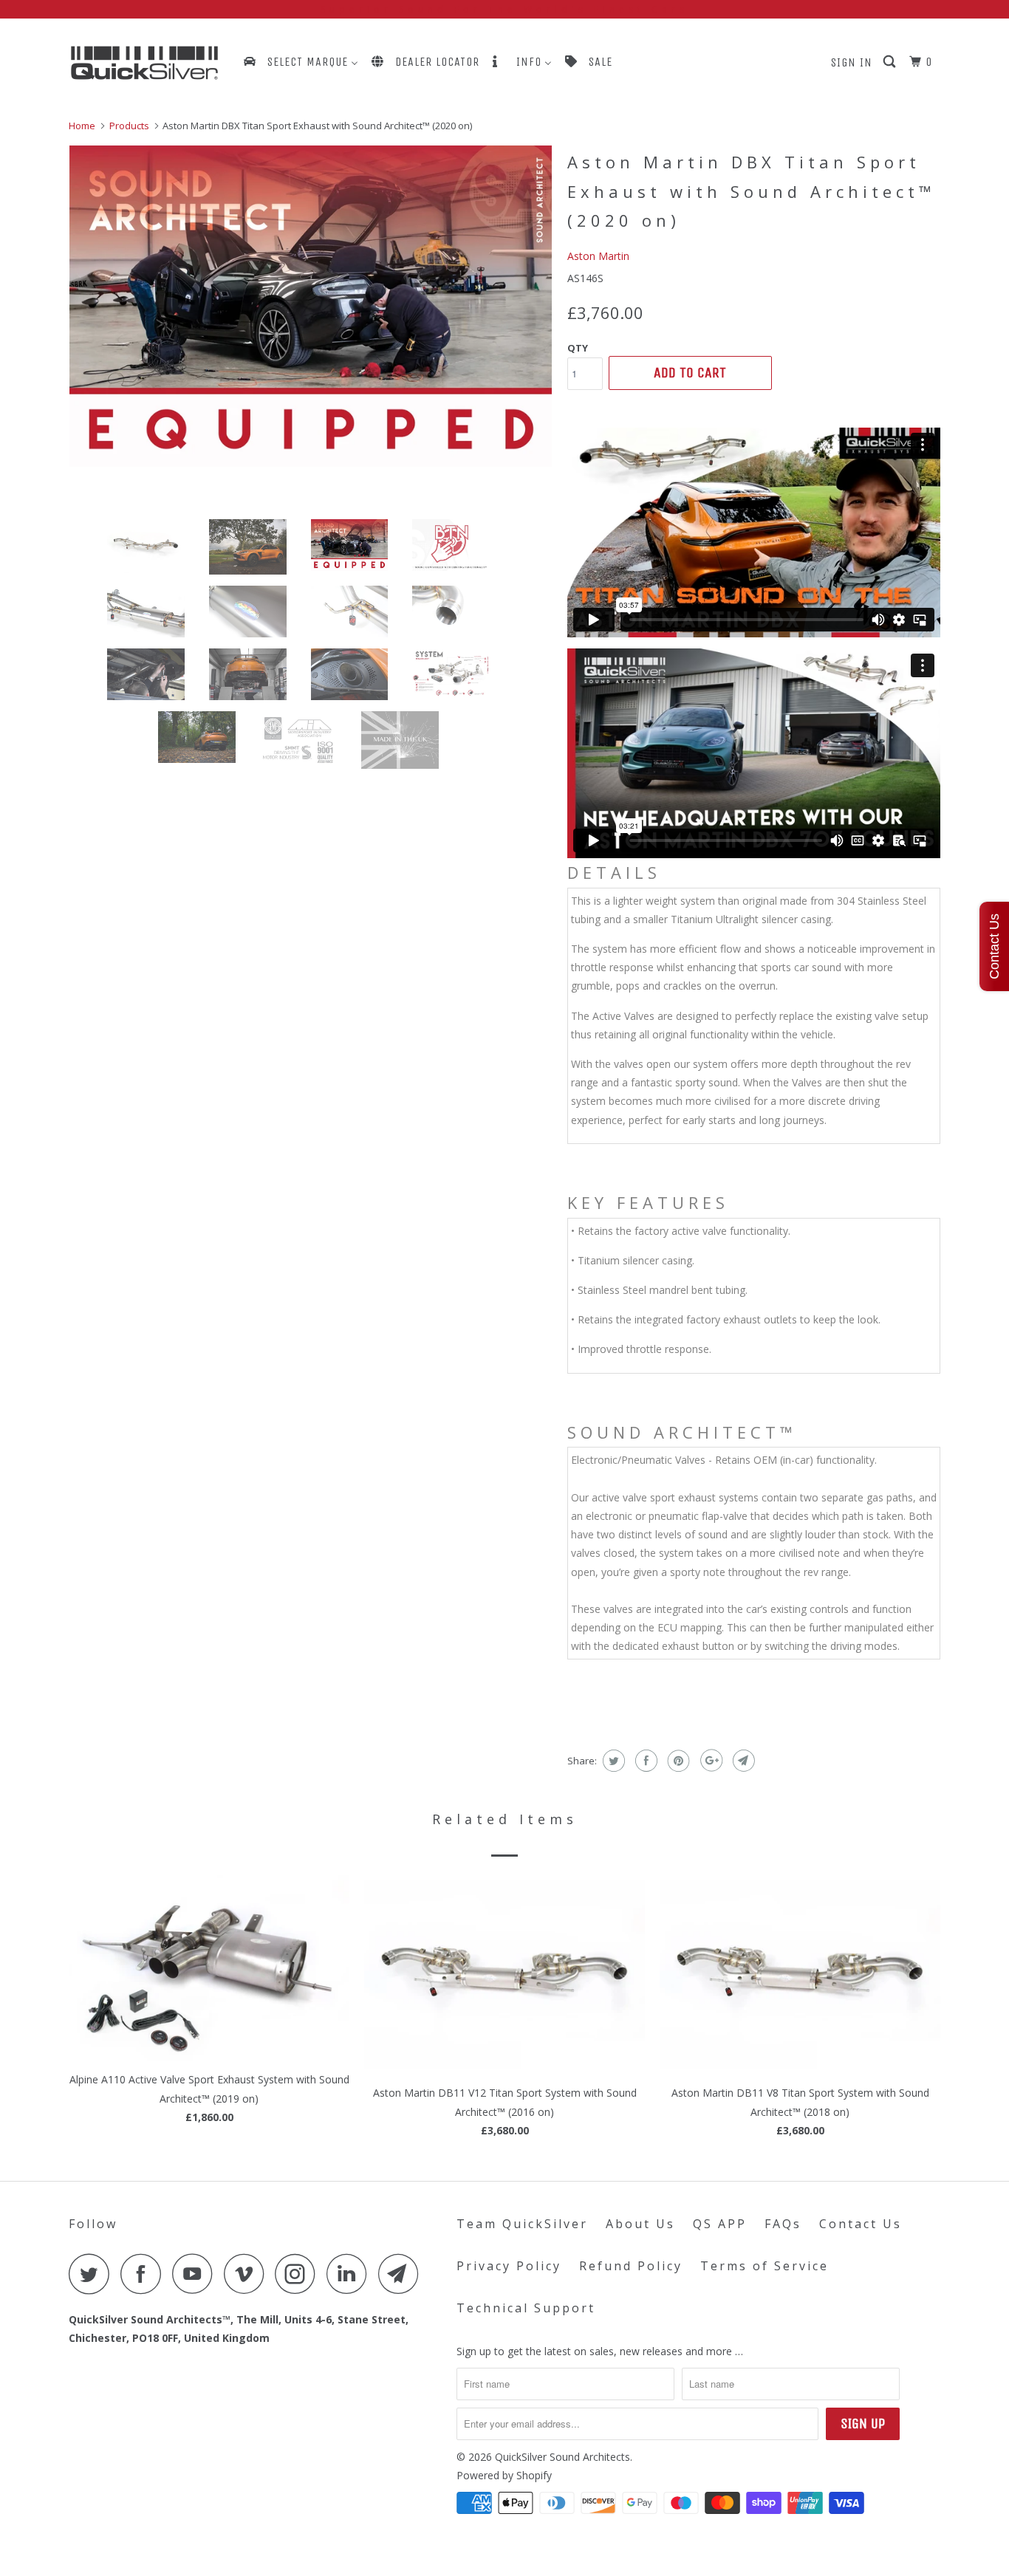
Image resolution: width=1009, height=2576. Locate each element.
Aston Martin (598, 256)
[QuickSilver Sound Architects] (144, 63)
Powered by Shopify (504, 2475)
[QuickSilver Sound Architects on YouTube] (196, 2274)
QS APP (720, 2224)
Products (129, 126)
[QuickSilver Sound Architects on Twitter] (93, 2274)
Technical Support (526, 2308)
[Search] (891, 62)
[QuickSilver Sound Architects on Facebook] (145, 2274)
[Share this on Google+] (709, 1761)
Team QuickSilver (522, 2224)
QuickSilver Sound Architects (562, 2457)
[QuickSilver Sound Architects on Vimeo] (248, 2274)
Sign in (852, 62)
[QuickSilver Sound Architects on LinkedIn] (351, 2274)
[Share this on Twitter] (612, 1761)
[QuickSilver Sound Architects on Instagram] (299, 2274)
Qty (578, 348)
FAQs (783, 2224)
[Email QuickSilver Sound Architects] (403, 2274)
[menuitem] (300, 62)
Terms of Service (765, 2266)
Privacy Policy (509, 2266)
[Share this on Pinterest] (677, 1761)
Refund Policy (631, 2266)
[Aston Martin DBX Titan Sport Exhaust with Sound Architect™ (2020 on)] (311, 306)
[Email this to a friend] (742, 1761)
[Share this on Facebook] (644, 1761)
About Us (640, 2224)
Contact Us (861, 2224)
